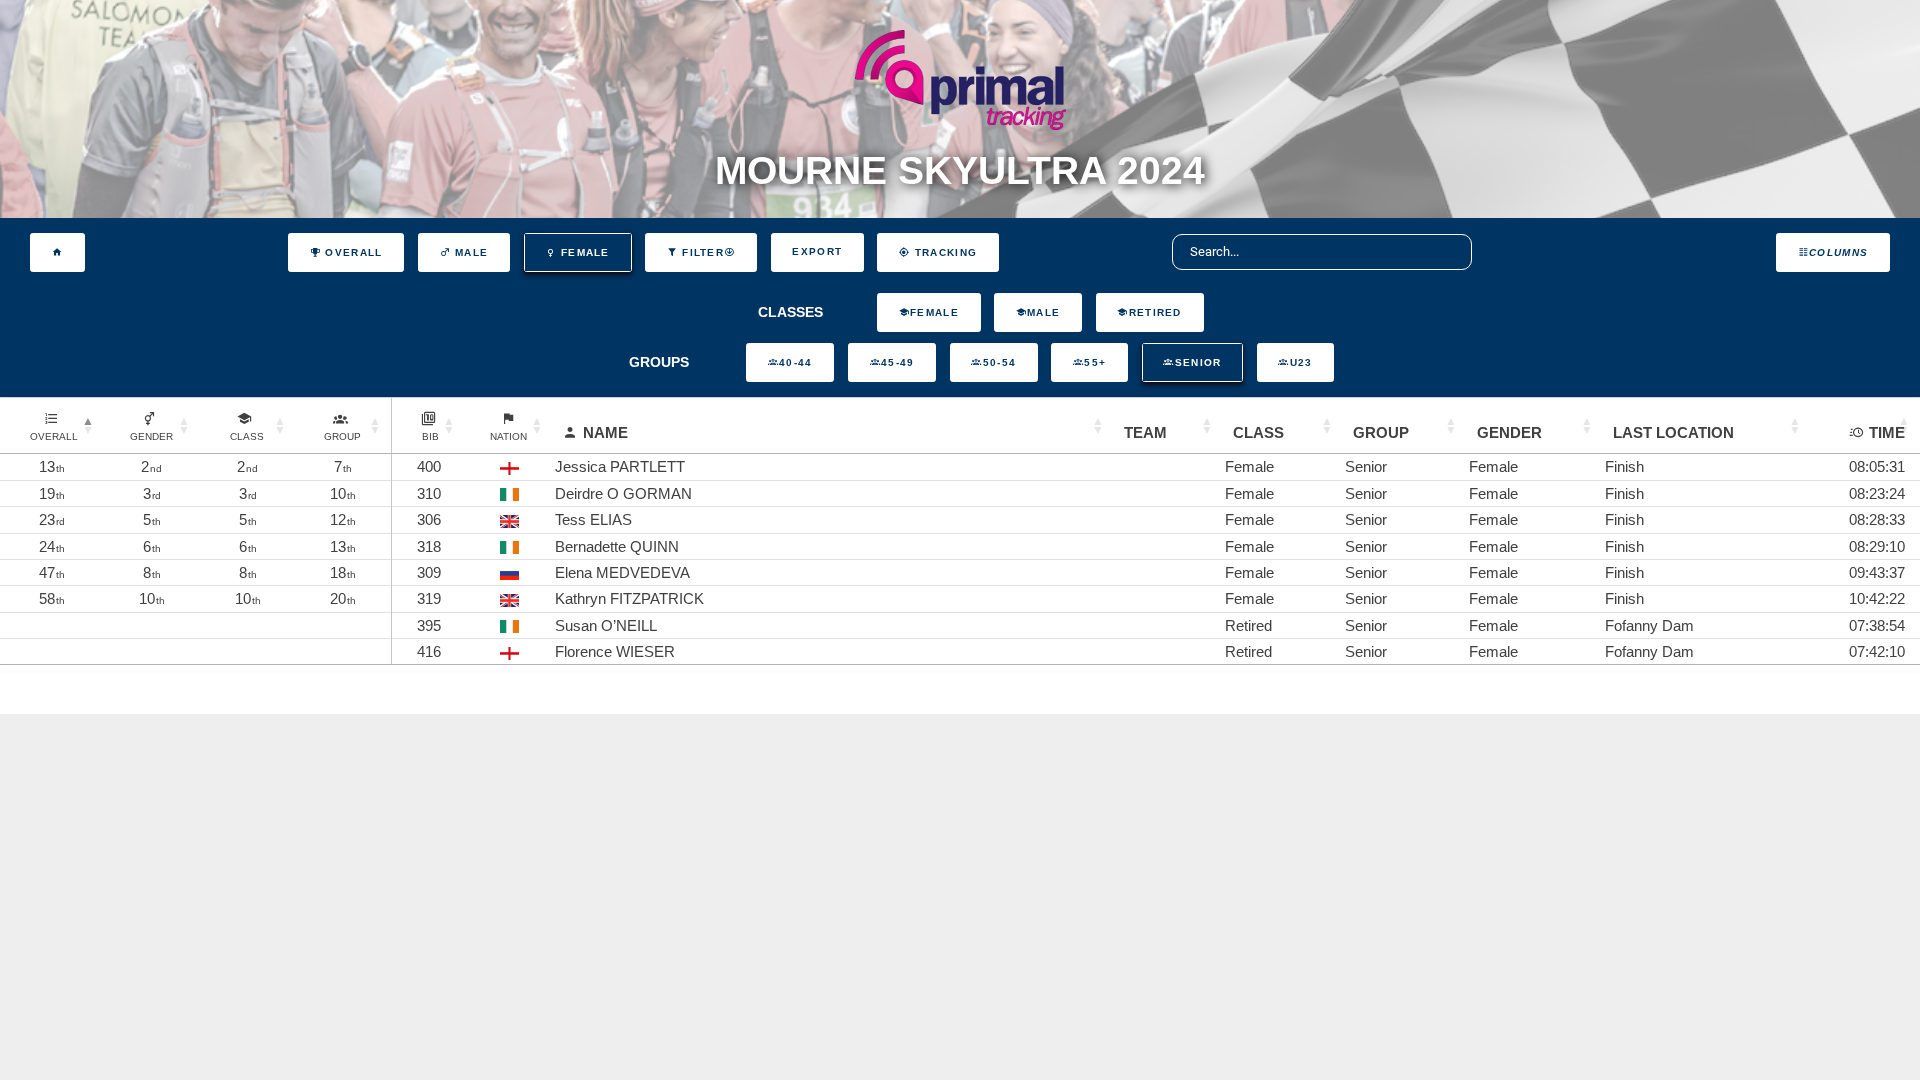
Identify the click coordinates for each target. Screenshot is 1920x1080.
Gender (1509, 432)
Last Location (1673, 432)
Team (1145, 432)
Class (1258, 432)
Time (1887, 432)
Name (605, 432)
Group (1381, 432)
